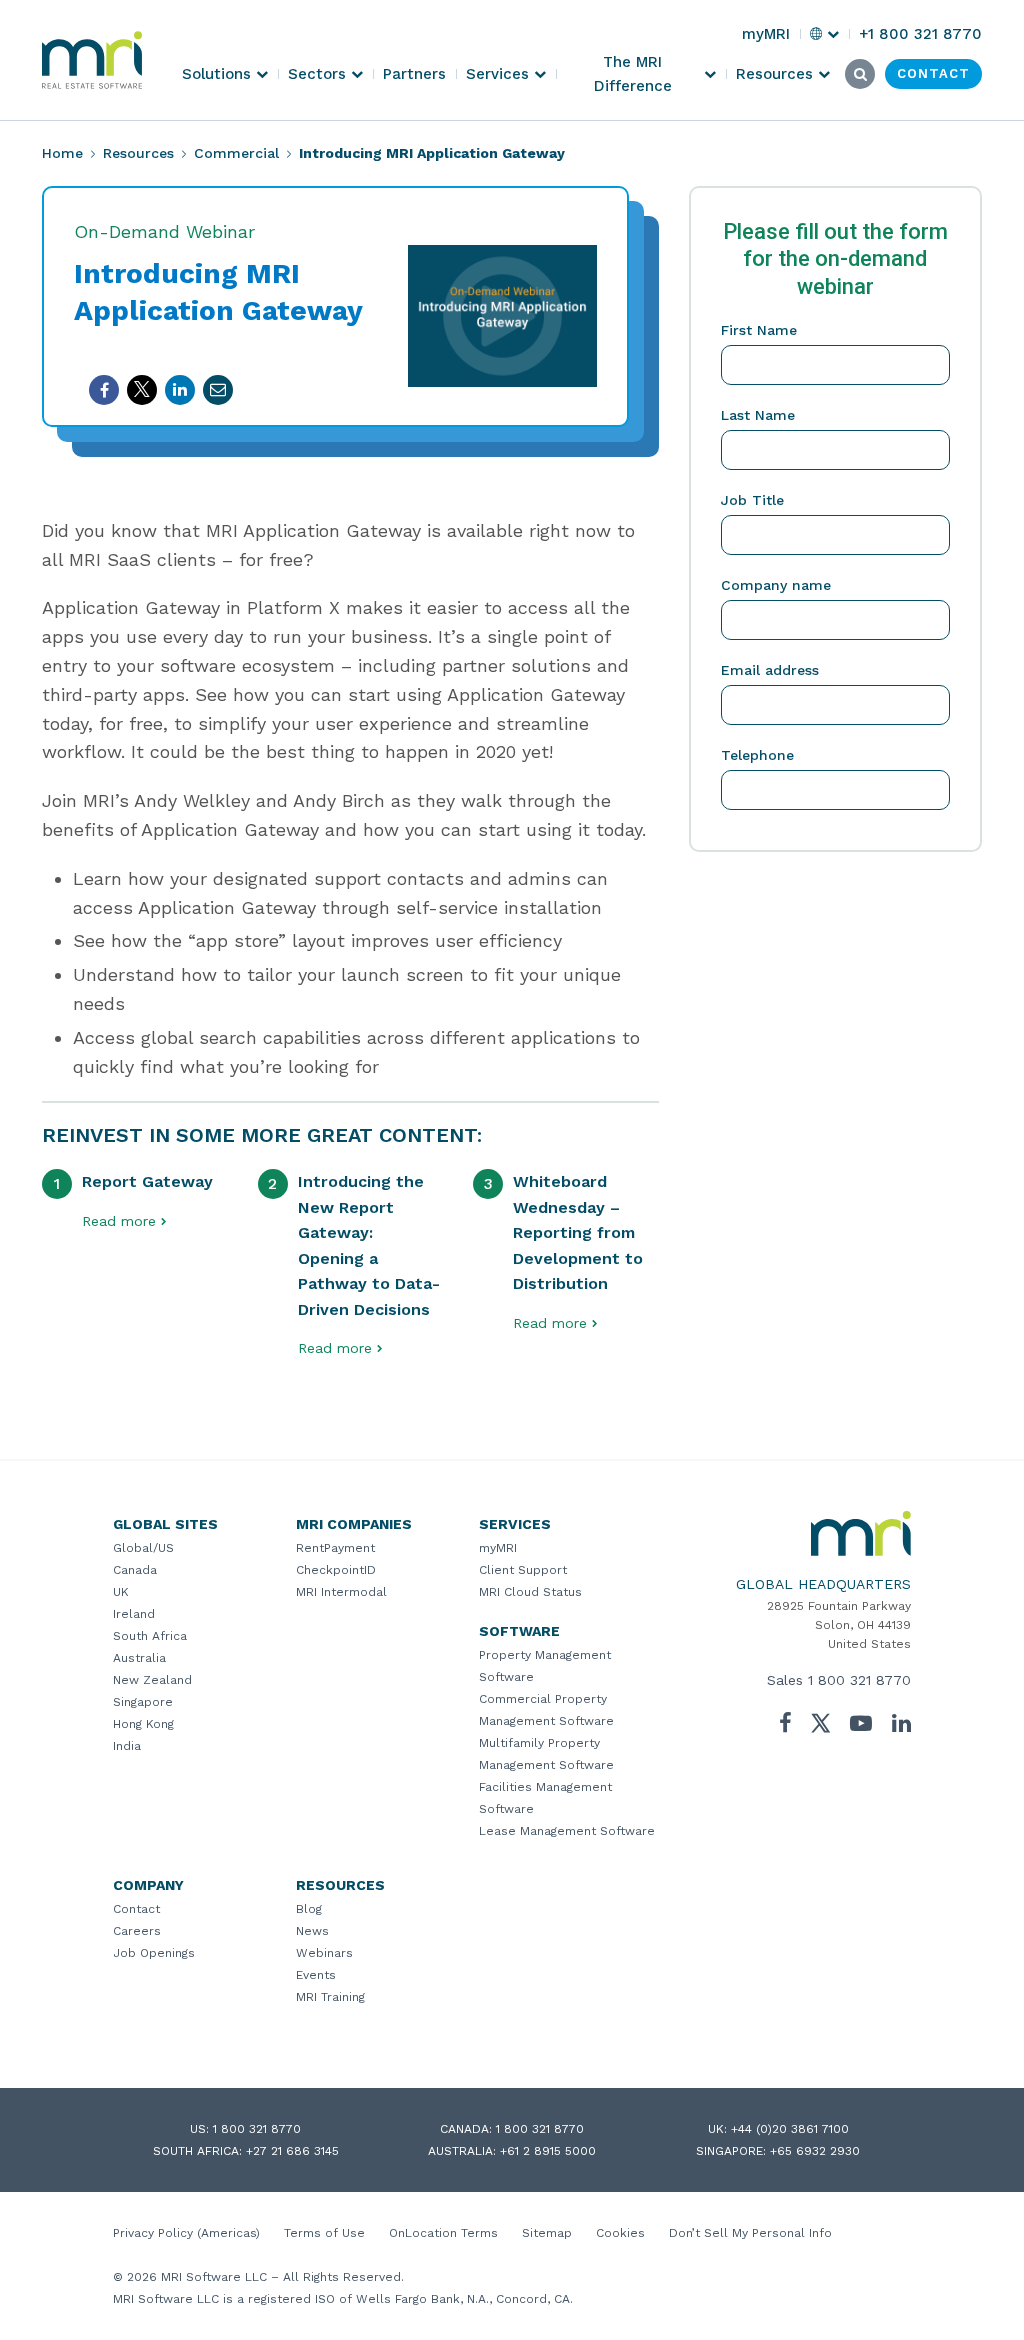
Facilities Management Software (545, 1798)
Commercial (236, 153)
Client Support (523, 1570)
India (127, 1746)
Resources (138, 153)
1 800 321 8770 (859, 1680)
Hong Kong (143, 1724)
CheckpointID (336, 1570)
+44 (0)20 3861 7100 (790, 2129)
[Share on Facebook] (104, 390)
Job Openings (154, 1953)
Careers (137, 1931)
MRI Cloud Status (530, 1592)
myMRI (498, 1548)
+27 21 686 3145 (292, 2151)
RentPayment (335, 1548)
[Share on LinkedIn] (180, 390)
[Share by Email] (218, 390)
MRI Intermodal (341, 1592)
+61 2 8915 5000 (548, 2151)
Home (62, 153)
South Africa (150, 1636)
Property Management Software (545, 1666)
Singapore (143, 1702)
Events (316, 1975)
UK (121, 1592)
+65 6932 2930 (815, 2151)
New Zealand (152, 1680)
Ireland (134, 1614)
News (312, 1931)
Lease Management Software (567, 1831)
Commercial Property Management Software (546, 1710)
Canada (135, 1570)
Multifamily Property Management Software (546, 1754)
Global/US (143, 1548)
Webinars (324, 1953)
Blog (309, 1909)
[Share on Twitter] (142, 390)
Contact (136, 1909)
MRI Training (330, 1997)
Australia (139, 1658)
